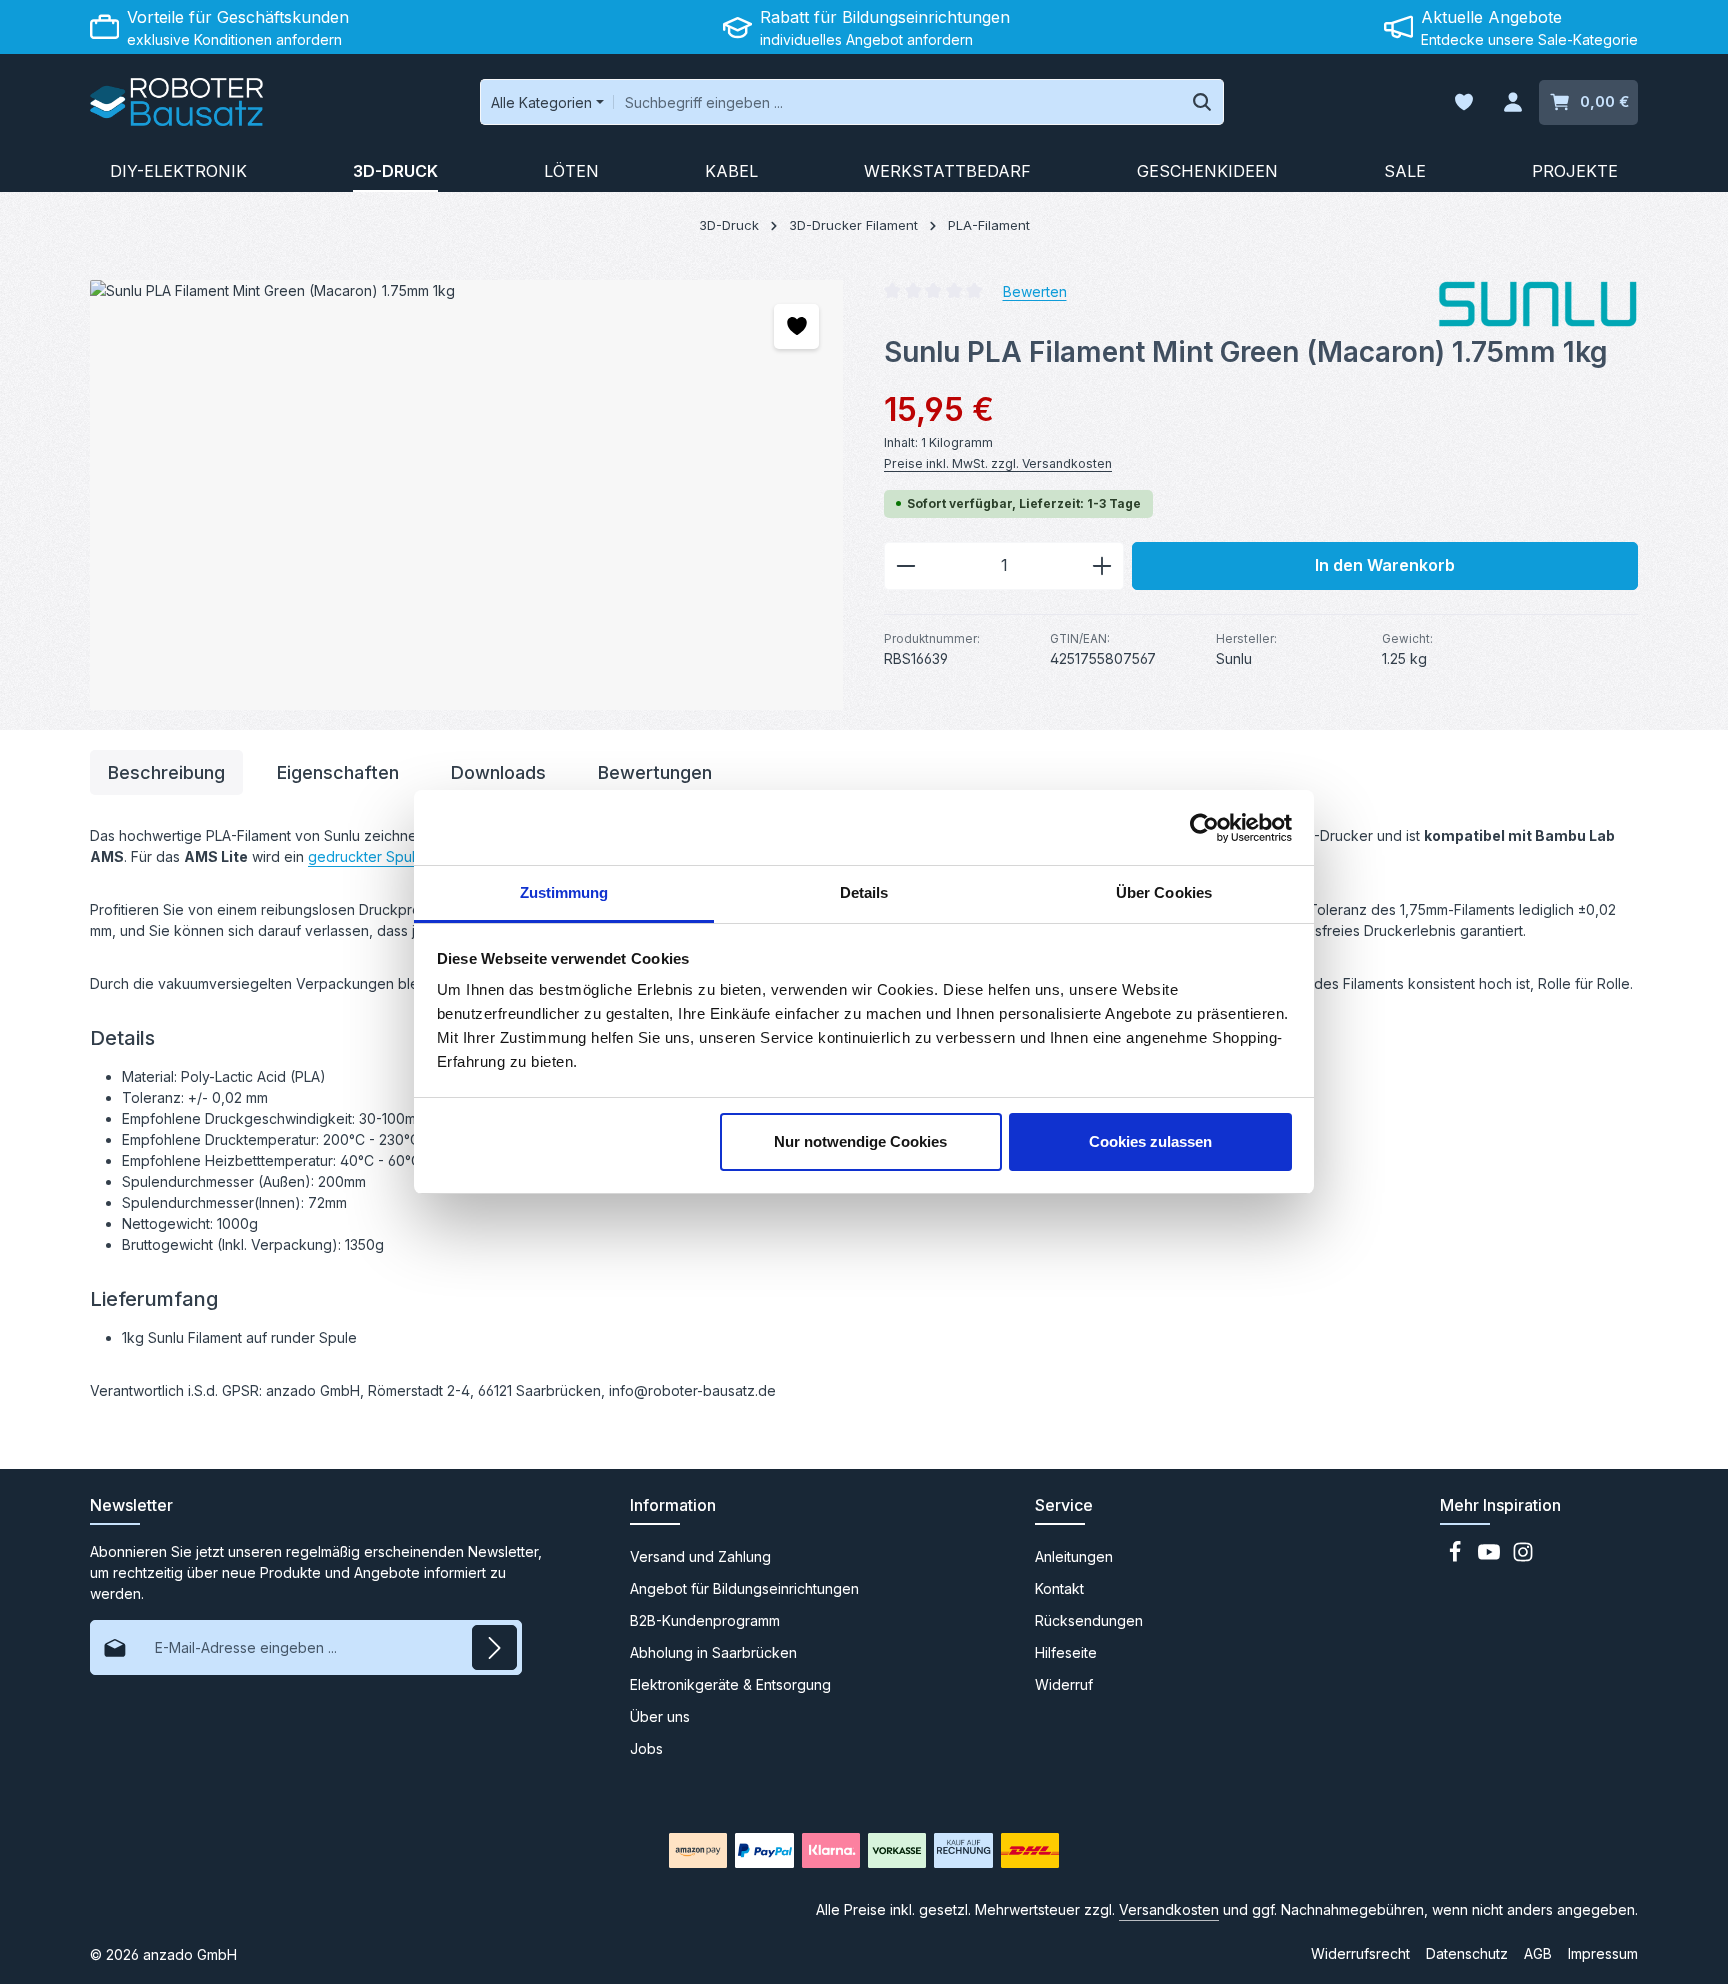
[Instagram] (1523, 1557)
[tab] (166, 772)
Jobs (646, 1748)
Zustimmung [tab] (564, 892)
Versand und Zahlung (700, 1556)
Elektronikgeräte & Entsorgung (730, 1684)
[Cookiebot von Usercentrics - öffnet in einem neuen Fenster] (1204, 828)
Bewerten (1035, 290)
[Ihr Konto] (1512, 102)
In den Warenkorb (1385, 565)
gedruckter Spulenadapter (396, 856)
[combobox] (897, 102)
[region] (467, 495)
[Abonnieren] (494, 1647)
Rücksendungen (1089, 1620)
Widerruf (1064, 1684)
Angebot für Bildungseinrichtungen (744, 1588)
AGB (1538, 1953)
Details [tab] (864, 892)
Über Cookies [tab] (1164, 892)
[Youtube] (1491, 1557)
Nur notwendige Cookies (860, 1141)
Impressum (1603, 1953)
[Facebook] (1457, 1557)
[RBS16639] (466, 495)
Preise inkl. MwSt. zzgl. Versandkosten (998, 463)
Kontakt (1059, 1588)
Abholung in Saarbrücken (713, 1652)
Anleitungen (1074, 1556)
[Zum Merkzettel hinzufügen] (796, 326)
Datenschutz (1467, 1953)
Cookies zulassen (1150, 1141)
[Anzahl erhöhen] (1102, 566)
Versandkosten (1169, 1909)
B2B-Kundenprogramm (705, 1620)
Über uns (660, 1716)
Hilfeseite (1066, 1652)
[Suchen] (1202, 102)
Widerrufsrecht (1360, 1953)
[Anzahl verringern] (905, 566)
